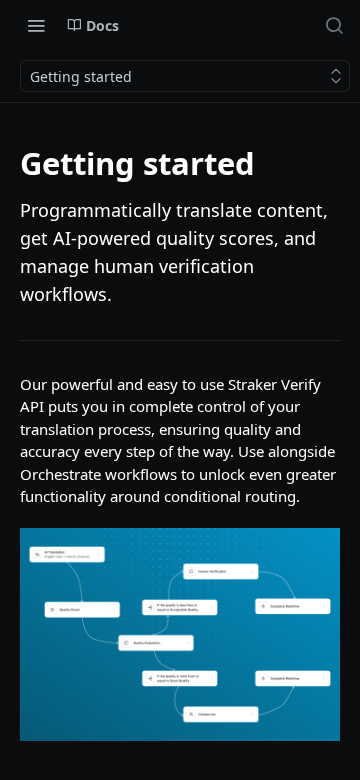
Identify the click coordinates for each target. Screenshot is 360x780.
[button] (180, 634)
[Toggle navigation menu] (36, 25)
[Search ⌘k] (334, 25)
